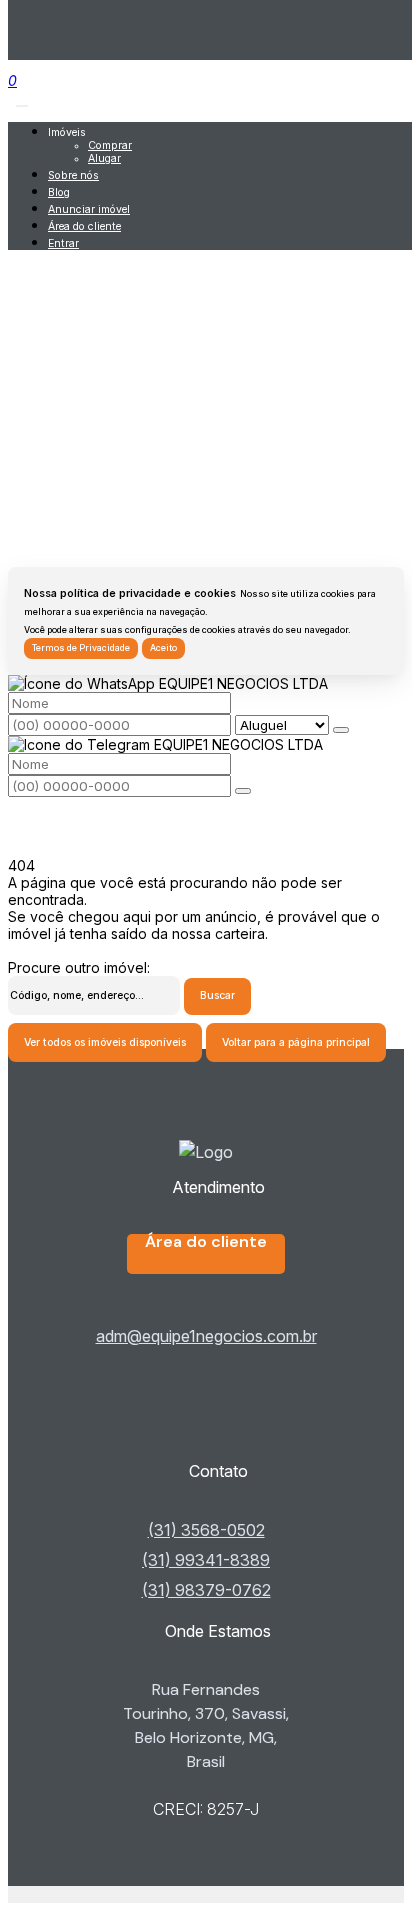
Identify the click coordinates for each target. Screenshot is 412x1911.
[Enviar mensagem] (341, 730)
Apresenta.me (53, 1894)
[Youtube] (205, 1423)
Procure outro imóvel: (79, 967)
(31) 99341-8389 (206, 1560)
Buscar (217, 995)
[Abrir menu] (22, 100)
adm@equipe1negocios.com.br (206, 1336)
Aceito (163, 648)
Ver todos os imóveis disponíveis (105, 1042)
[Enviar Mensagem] (243, 791)
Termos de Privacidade (81, 648)
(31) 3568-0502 (206, 1530)
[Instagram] (205, 1439)
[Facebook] (205, 1407)
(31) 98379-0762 (206, 1590)
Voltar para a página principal (296, 1042)
